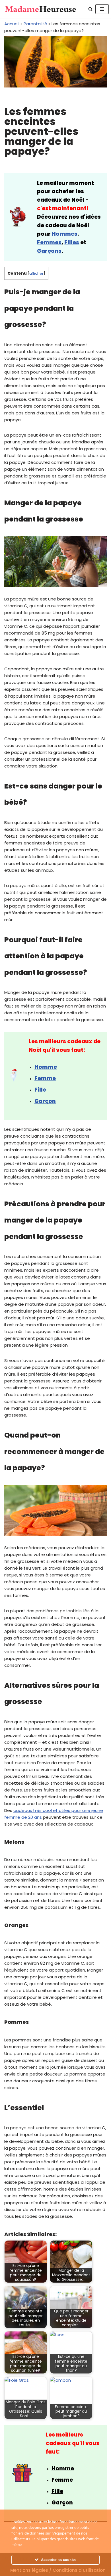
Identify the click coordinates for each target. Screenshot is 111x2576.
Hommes (65, 234)
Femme (45, 1078)
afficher (36, 273)
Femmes (49, 242)
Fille (40, 1090)
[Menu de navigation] (102, 9)
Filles (72, 242)
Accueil (12, 24)
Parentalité (35, 24)
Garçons (49, 251)
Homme (46, 1067)
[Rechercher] (90, 9)
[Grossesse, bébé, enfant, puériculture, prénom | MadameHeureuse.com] (41, 9)
